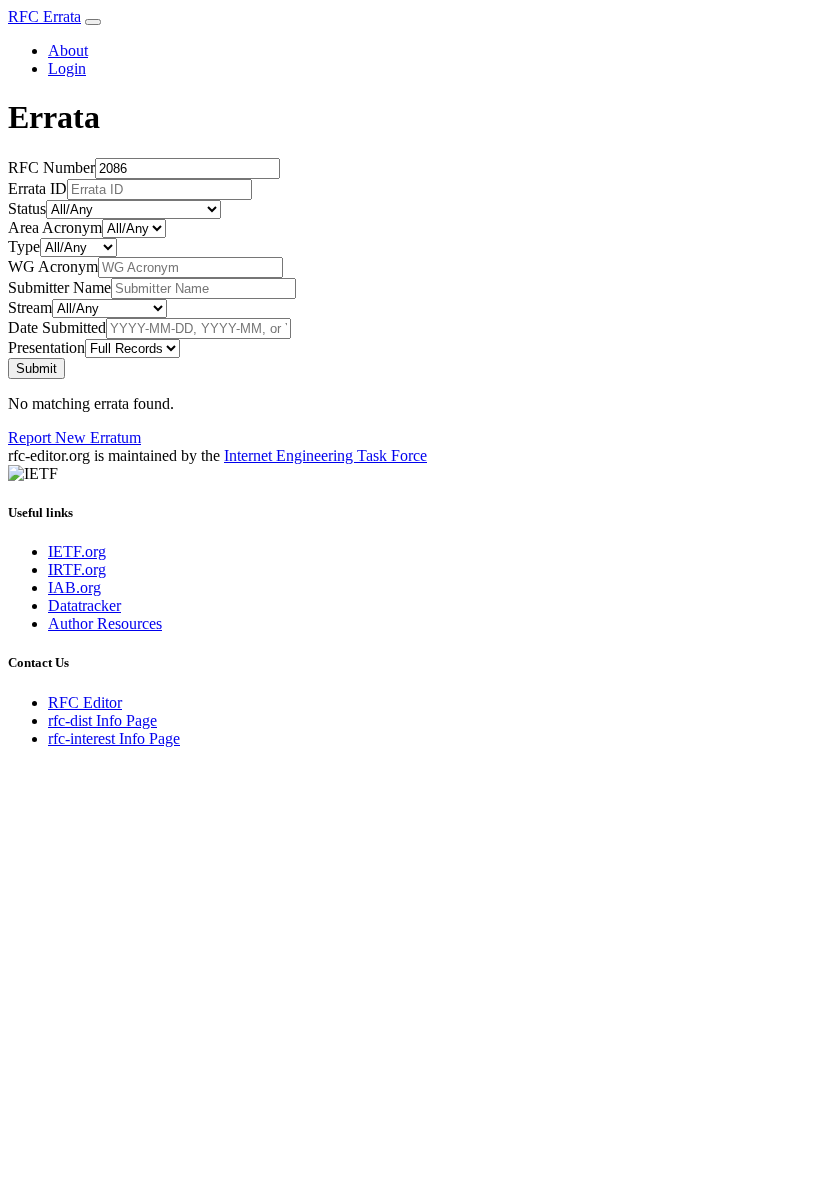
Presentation (46, 347)
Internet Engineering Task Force (325, 455)
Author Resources (105, 623)
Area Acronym (55, 227)
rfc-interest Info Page (114, 738)
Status (27, 208)
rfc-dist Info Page (102, 720)
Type (24, 246)
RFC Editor (85, 702)
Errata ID (37, 188)
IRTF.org (77, 569)
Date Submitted (57, 327)
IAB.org (74, 587)
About (68, 50)
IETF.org (77, 551)
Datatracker (84, 605)
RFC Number (51, 167)
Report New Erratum (74, 437)
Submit (36, 368)
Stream (30, 307)
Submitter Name (59, 287)
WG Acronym (53, 266)
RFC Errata (44, 16)
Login (67, 68)
